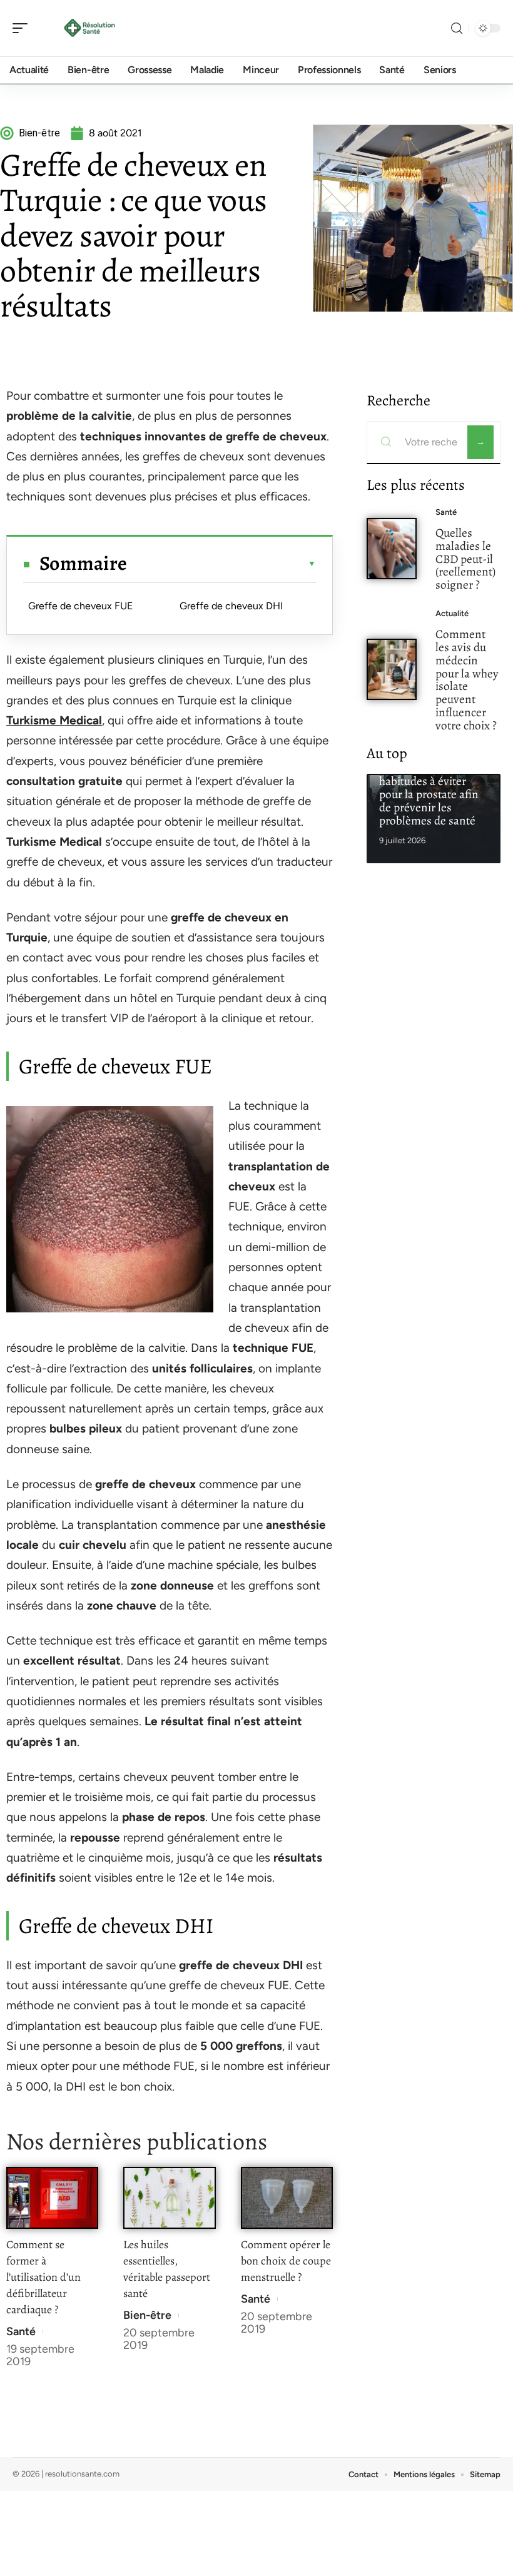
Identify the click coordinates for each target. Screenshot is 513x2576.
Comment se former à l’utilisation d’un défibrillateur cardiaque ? (43, 2277)
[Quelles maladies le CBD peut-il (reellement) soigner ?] (392, 549)
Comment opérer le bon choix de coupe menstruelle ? (286, 2261)
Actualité (452, 613)
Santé (21, 2331)
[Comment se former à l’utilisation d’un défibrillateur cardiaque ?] (52, 2198)
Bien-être (147, 2315)
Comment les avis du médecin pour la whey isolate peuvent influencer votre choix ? (467, 680)
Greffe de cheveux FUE (80, 606)
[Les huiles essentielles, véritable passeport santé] (169, 2198)
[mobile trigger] (23, 28)
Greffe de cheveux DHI (231, 606)
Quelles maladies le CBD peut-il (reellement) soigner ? (465, 559)
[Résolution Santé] (90, 28)
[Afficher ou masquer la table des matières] (221, 564)
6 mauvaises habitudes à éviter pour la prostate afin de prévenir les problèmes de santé (429, 794)
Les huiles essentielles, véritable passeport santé (167, 2269)
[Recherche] (457, 28)
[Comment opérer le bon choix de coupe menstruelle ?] (287, 2198)
